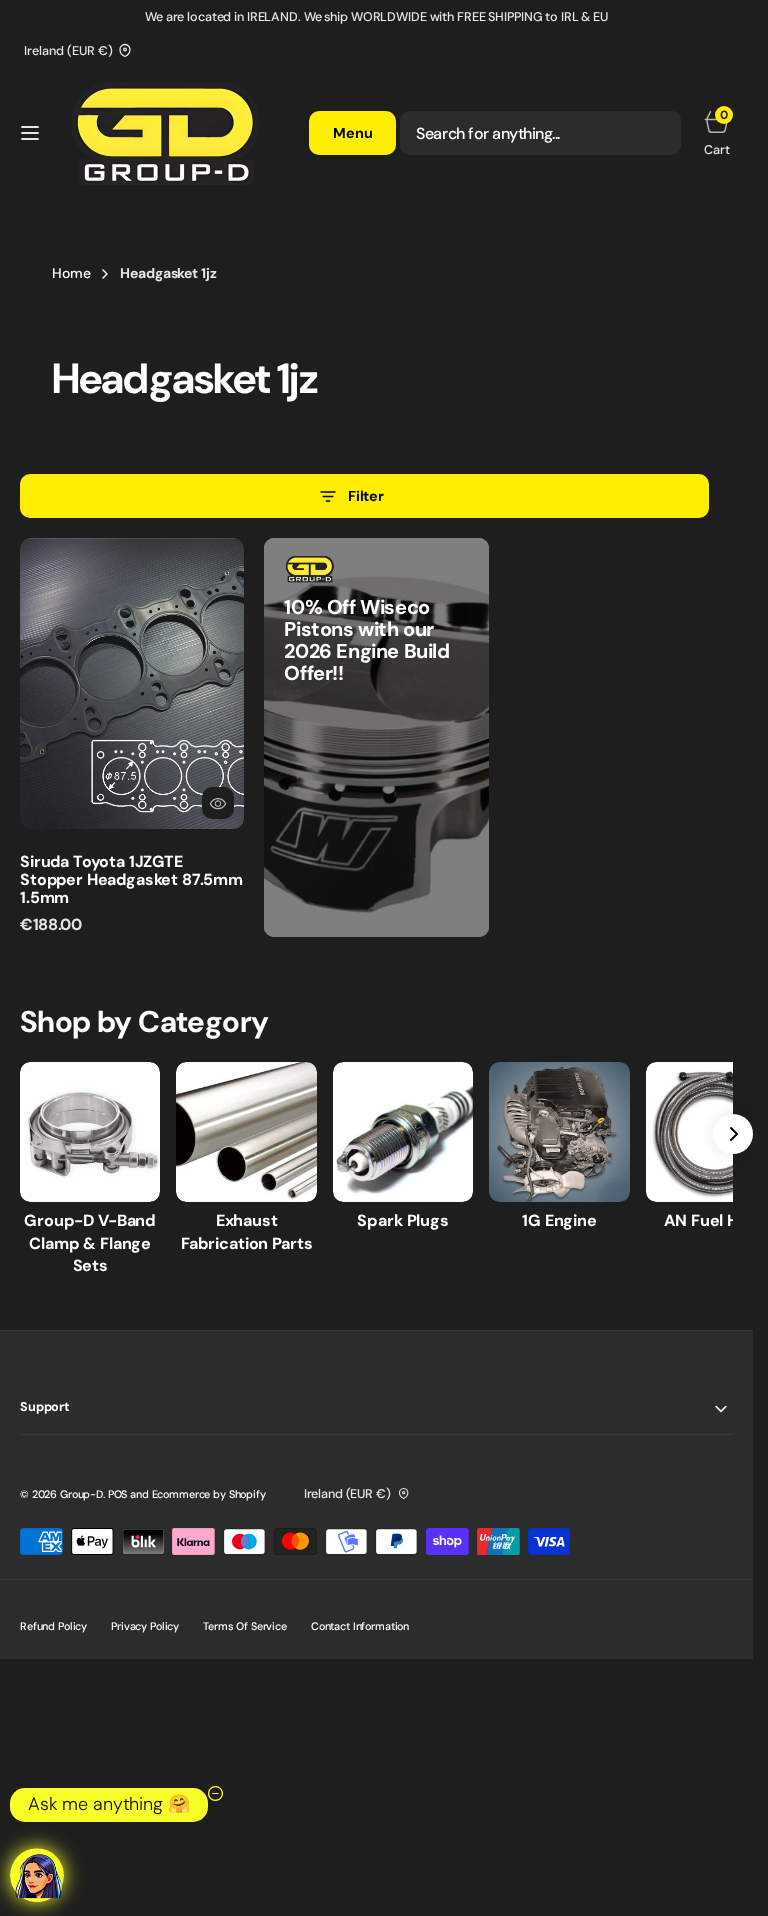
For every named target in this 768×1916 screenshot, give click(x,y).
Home (71, 273)
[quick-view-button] (218, 803)
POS (118, 1494)
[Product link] (132, 684)
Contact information (360, 1626)
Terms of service (245, 1626)
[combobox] (540, 133)
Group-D (81, 1494)
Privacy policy (145, 1626)
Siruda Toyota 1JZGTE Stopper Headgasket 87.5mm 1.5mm (131, 879)
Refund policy (53, 1626)
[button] (30, 133)
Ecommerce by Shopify (209, 1494)
